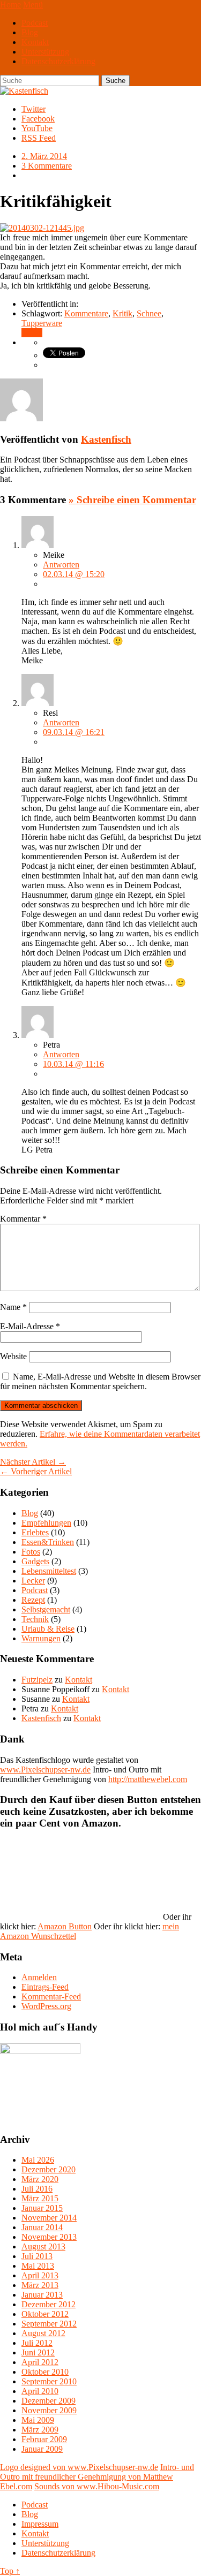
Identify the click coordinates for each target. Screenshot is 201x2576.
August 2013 (43, 2247)
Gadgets (35, 1561)
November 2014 (49, 2218)
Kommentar (23, 1219)
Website (13, 1356)
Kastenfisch (106, 439)
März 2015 (40, 2198)
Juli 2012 (37, 2343)
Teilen (32, 333)
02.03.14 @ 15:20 (74, 574)
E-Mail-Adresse (30, 1326)
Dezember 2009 (49, 2401)
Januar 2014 (42, 2227)
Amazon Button (65, 1926)
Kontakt (35, 42)
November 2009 (49, 2410)
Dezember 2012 (49, 2304)
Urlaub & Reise (48, 1629)
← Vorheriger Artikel (36, 1471)
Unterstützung (45, 52)
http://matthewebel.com (148, 1779)
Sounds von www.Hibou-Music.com (97, 2486)
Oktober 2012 (45, 2314)
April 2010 (40, 2391)
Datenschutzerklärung (58, 61)
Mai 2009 (38, 2420)
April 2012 (40, 2362)
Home (10, 5)
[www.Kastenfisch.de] (40, 2051)
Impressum (40, 2524)
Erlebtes (35, 1532)
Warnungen (41, 1638)
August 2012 (43, 2333)
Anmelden (39, 1977)
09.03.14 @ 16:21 (74, 732)
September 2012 (49, 2324)
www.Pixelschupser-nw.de (45, 1770)
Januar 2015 (42, 2208)
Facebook (38, 119)
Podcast (35, 23)
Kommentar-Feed (51, 1997)
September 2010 (49, 2381)
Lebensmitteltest (49, 1571)
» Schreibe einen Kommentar (132, 500)
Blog (30, 32)
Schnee (149, 313)
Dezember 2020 (49, 2169)
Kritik (122, 313)
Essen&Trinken (48, 1542)
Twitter (33, 109)
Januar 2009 (42, 2449)
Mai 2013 (38, 2266)
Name (13, 1307)
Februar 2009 (44, 2439)
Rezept (33, 1600)
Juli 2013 (37, 2256)
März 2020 (40, 2179)
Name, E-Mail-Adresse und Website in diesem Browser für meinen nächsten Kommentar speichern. (100, 1381)
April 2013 (40, 2275)
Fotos (31, 1552)
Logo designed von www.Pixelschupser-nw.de (79, 2467)
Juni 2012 (38, 2353)
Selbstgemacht (46, 1609)
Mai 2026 (38, 2160)
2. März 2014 (44, 156)
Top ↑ (10, 2571)
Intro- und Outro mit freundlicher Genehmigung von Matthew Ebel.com (97, 2477)
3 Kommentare (47, 166)
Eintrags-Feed (45, 1987)
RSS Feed (39, 138)
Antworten (61, 565)
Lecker (33, 1581)
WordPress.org (46, 2006)
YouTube (37, 128)
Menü (33, 5)
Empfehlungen (46, 1523)
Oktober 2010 (45, 2372)
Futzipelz (37, 1680)
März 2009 (40, 2430)
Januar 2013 (42, 2295)
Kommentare (86, 313)
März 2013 (40, 2285)
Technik (35, 1619)
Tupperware (42, 323)
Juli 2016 (37, 2189)
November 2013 (49, 2237)
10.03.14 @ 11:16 (73, 1064)
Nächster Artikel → (33, 1462)
